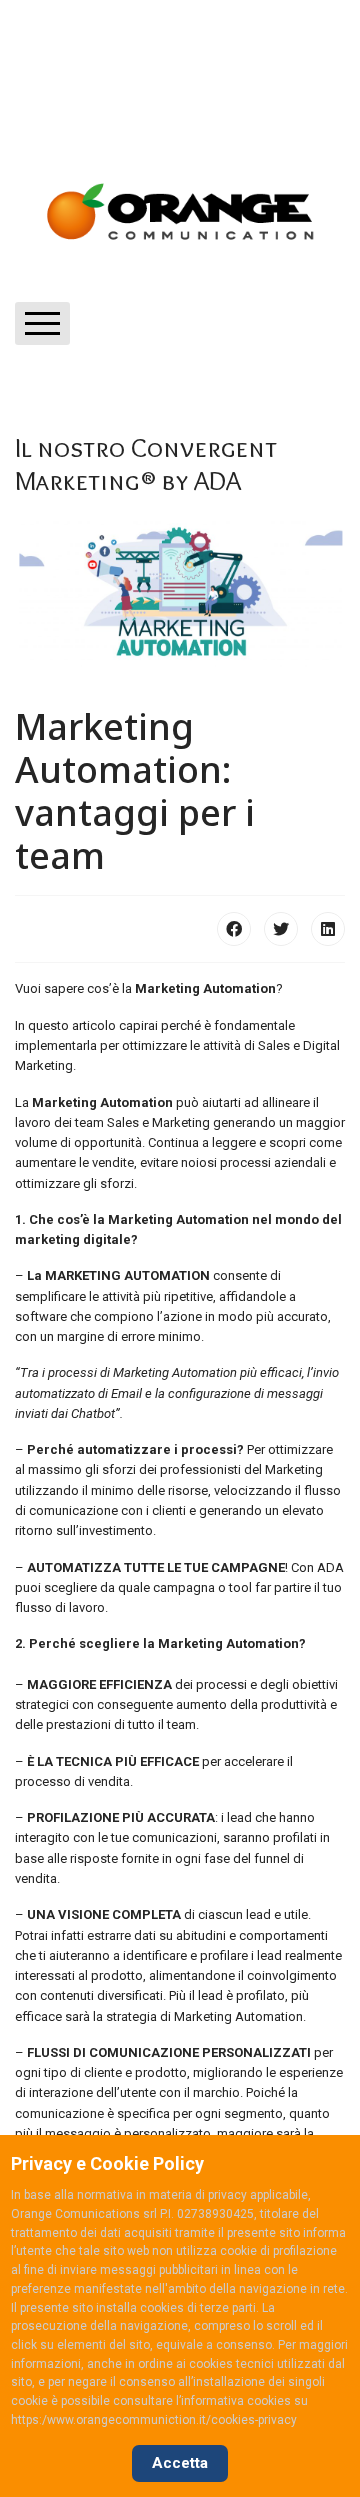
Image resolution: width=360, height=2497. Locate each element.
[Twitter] (281, 929)
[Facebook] (234, 929)
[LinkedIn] (328, 929)
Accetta (180, 2463)
